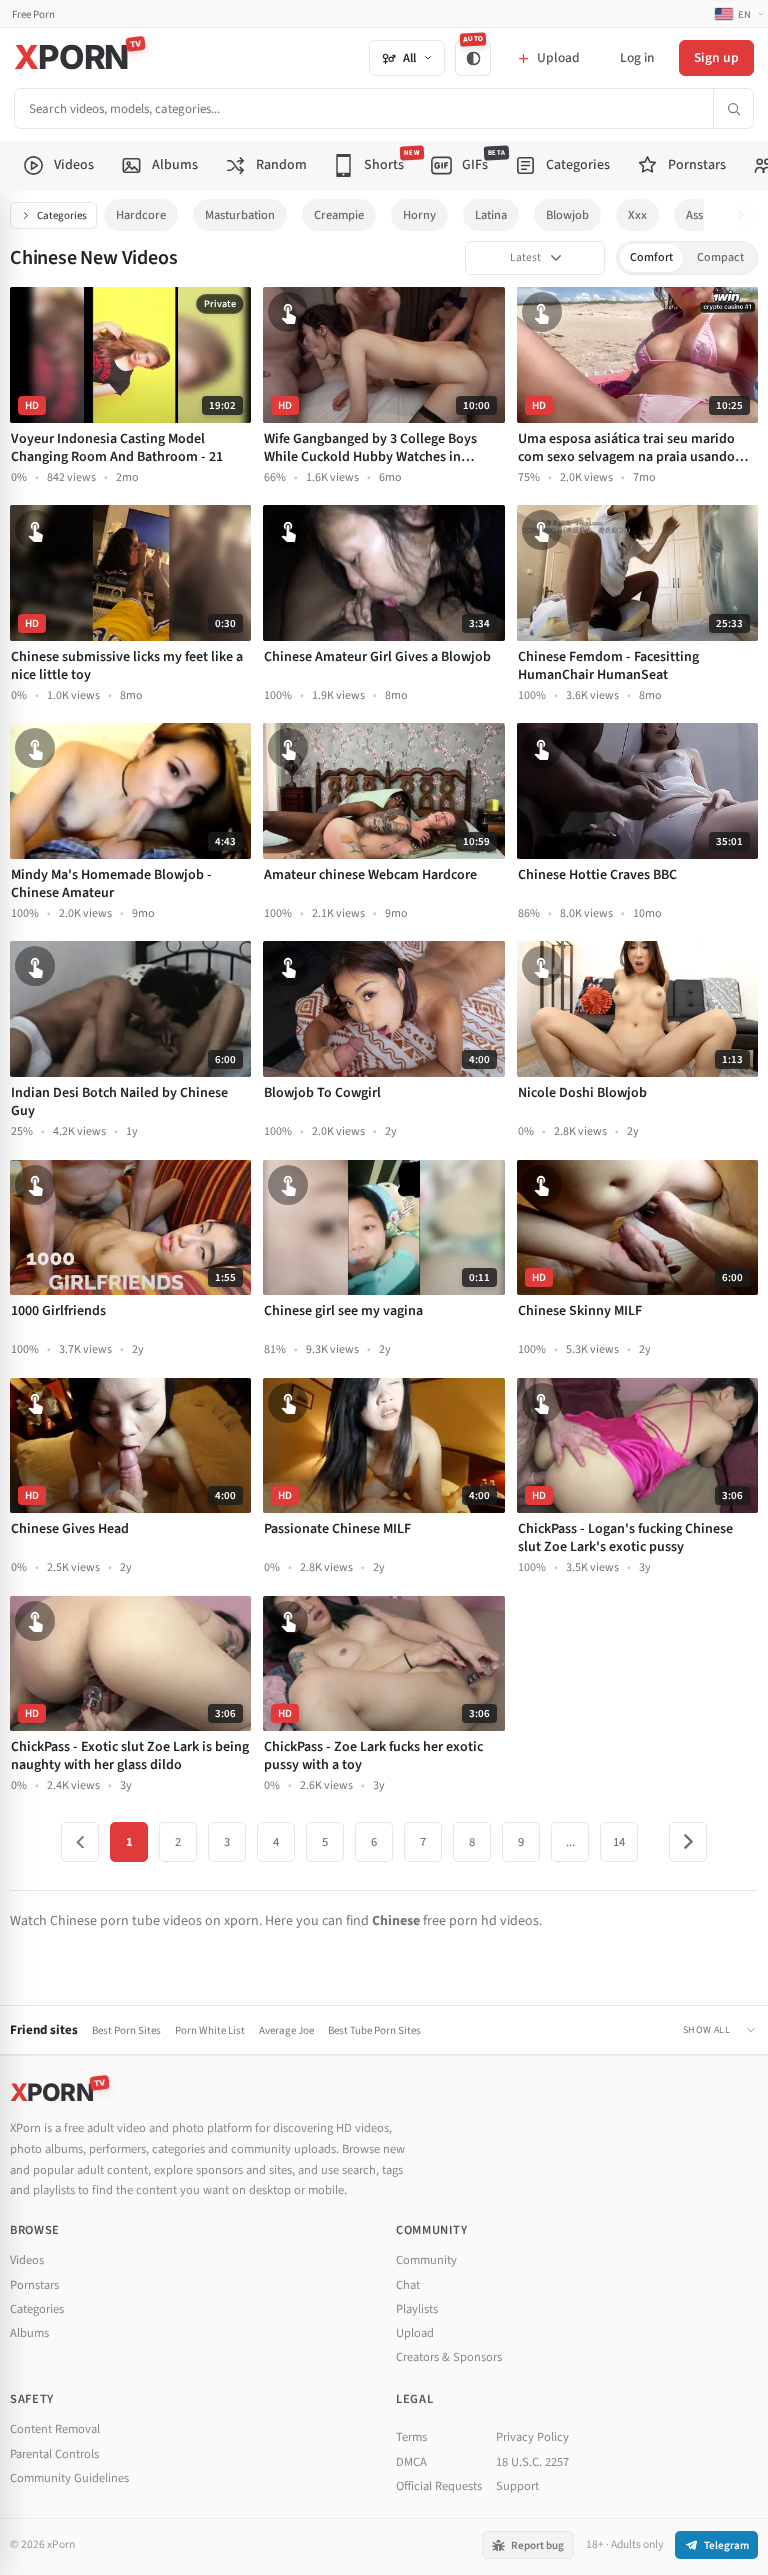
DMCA (411, 2462)
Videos (27, 2260)
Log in (637, 57)
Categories (62, 215)
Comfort (651, 257)
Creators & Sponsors (449, 2357)
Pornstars (34, 2285)
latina (491, 215)
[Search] (733, 108)
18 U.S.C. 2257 (532, 2462)
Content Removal (55, 2429)
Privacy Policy (532, 2437)
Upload (415, 2333)
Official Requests (439, 2486)
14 (619, 1842)
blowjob (567, 215)
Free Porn (33, 14)
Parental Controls (54, 2454)
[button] (746, 215)
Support (517, 2486)
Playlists (417, 2309)
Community (426, 2260)
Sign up (716, 57)
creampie (339, 215)
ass (694, 215)
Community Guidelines (69, 2478)
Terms (411, 2437)
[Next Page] (688, 1842)
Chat (408, 2285)
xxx (637, 215)
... (570, 1842)
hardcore (141, 215)
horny (419, 215)
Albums (29, 2333)
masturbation (240, 215)
